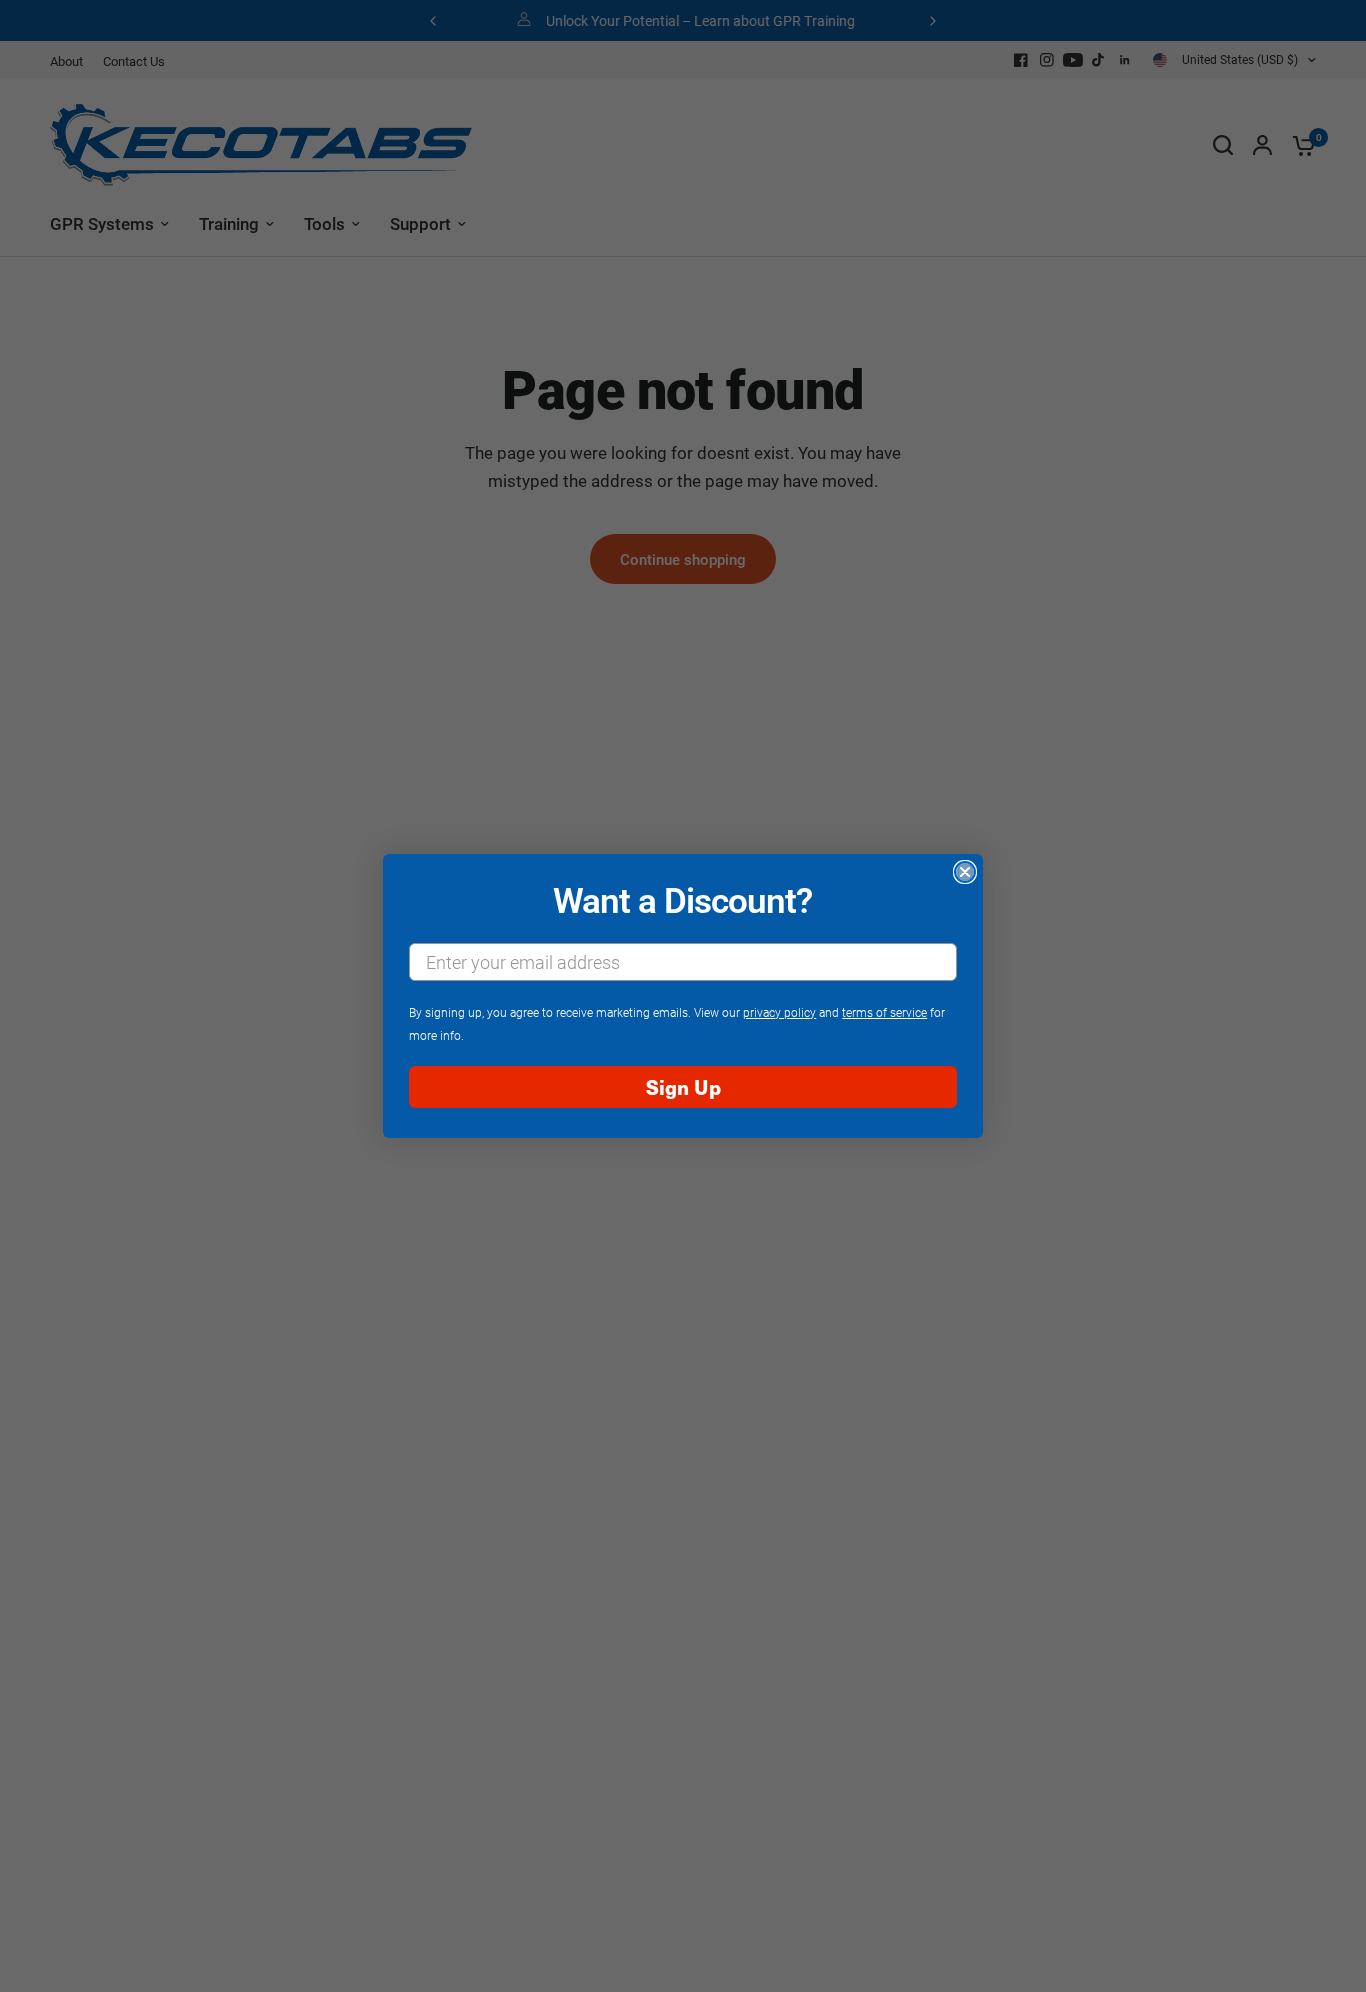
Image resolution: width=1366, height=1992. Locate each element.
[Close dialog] (965, 872)
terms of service (884, 1012)
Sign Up (683, 1086)
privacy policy (779, 1012)
